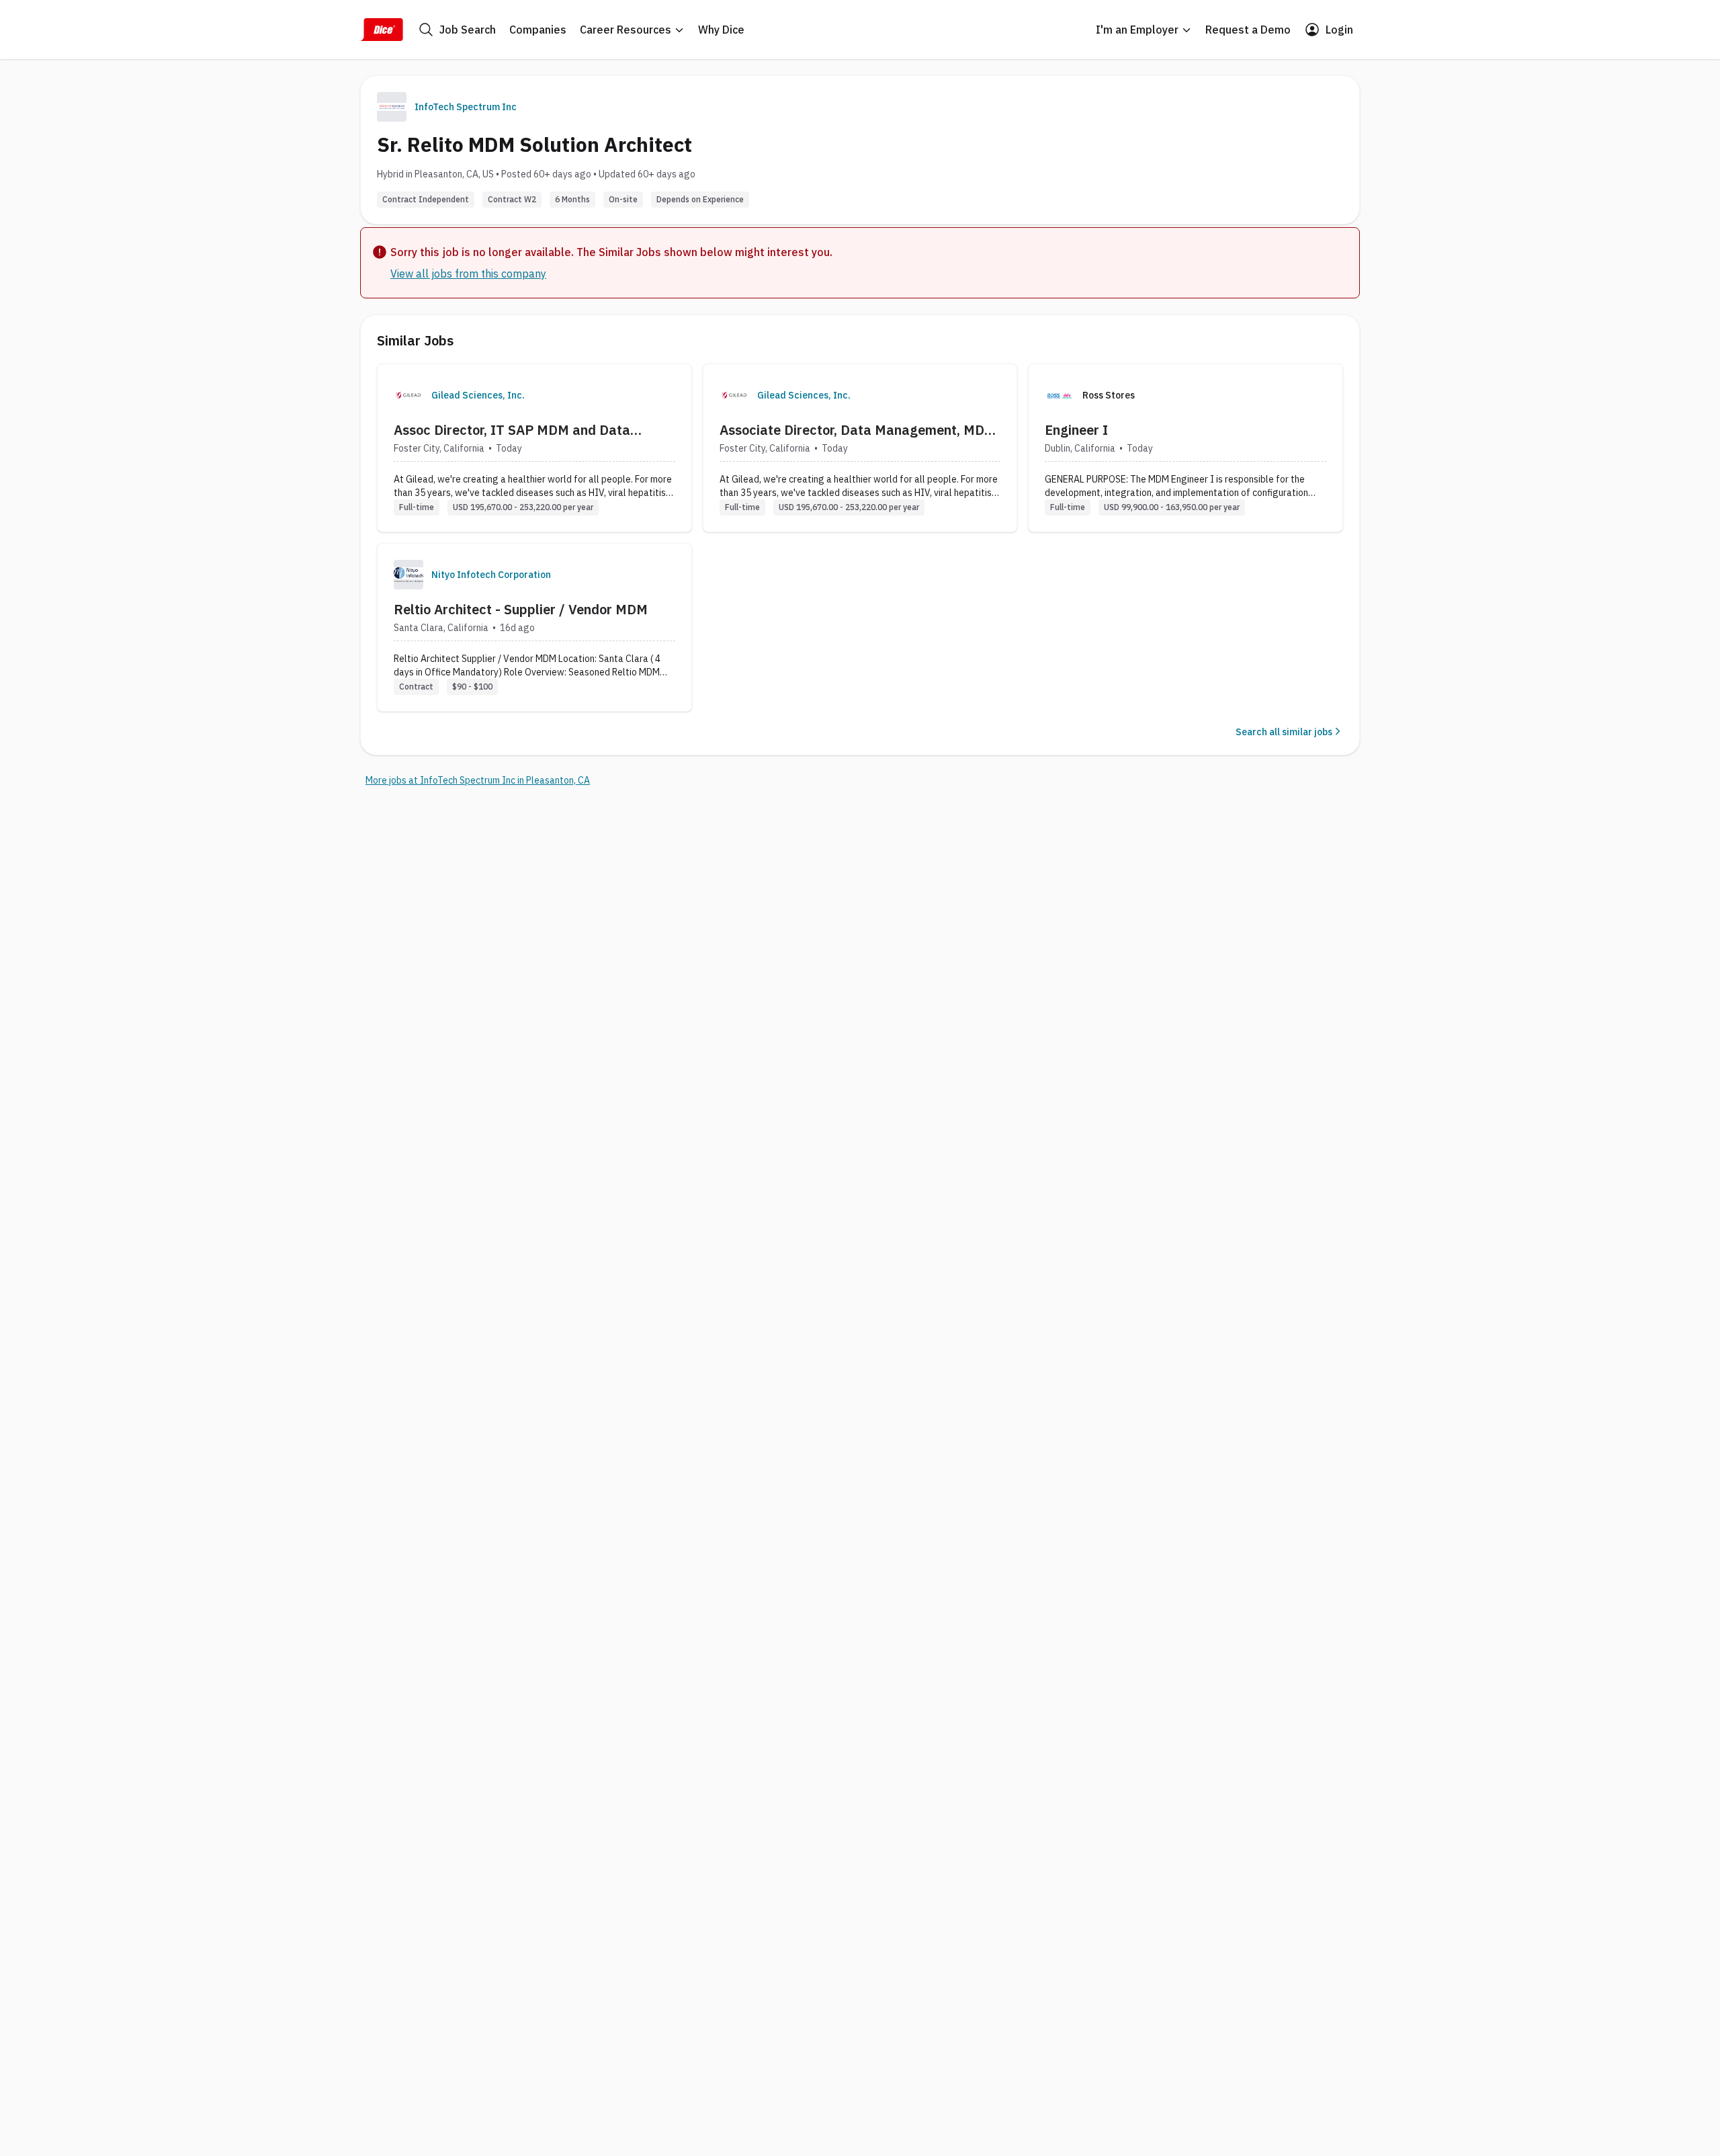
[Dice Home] (382, 30)
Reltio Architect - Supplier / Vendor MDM (521, 609)
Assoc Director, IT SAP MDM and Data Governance (512, 430)
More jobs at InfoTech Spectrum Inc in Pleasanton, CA (478, 780)
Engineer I (1076, 430)
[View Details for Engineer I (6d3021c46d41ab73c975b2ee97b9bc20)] (1186, 448)
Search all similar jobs (1284, 732)
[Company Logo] (408, 395)
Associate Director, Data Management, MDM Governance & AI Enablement (858, 430)
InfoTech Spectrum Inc (466, 107)
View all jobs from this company (468, 274)
